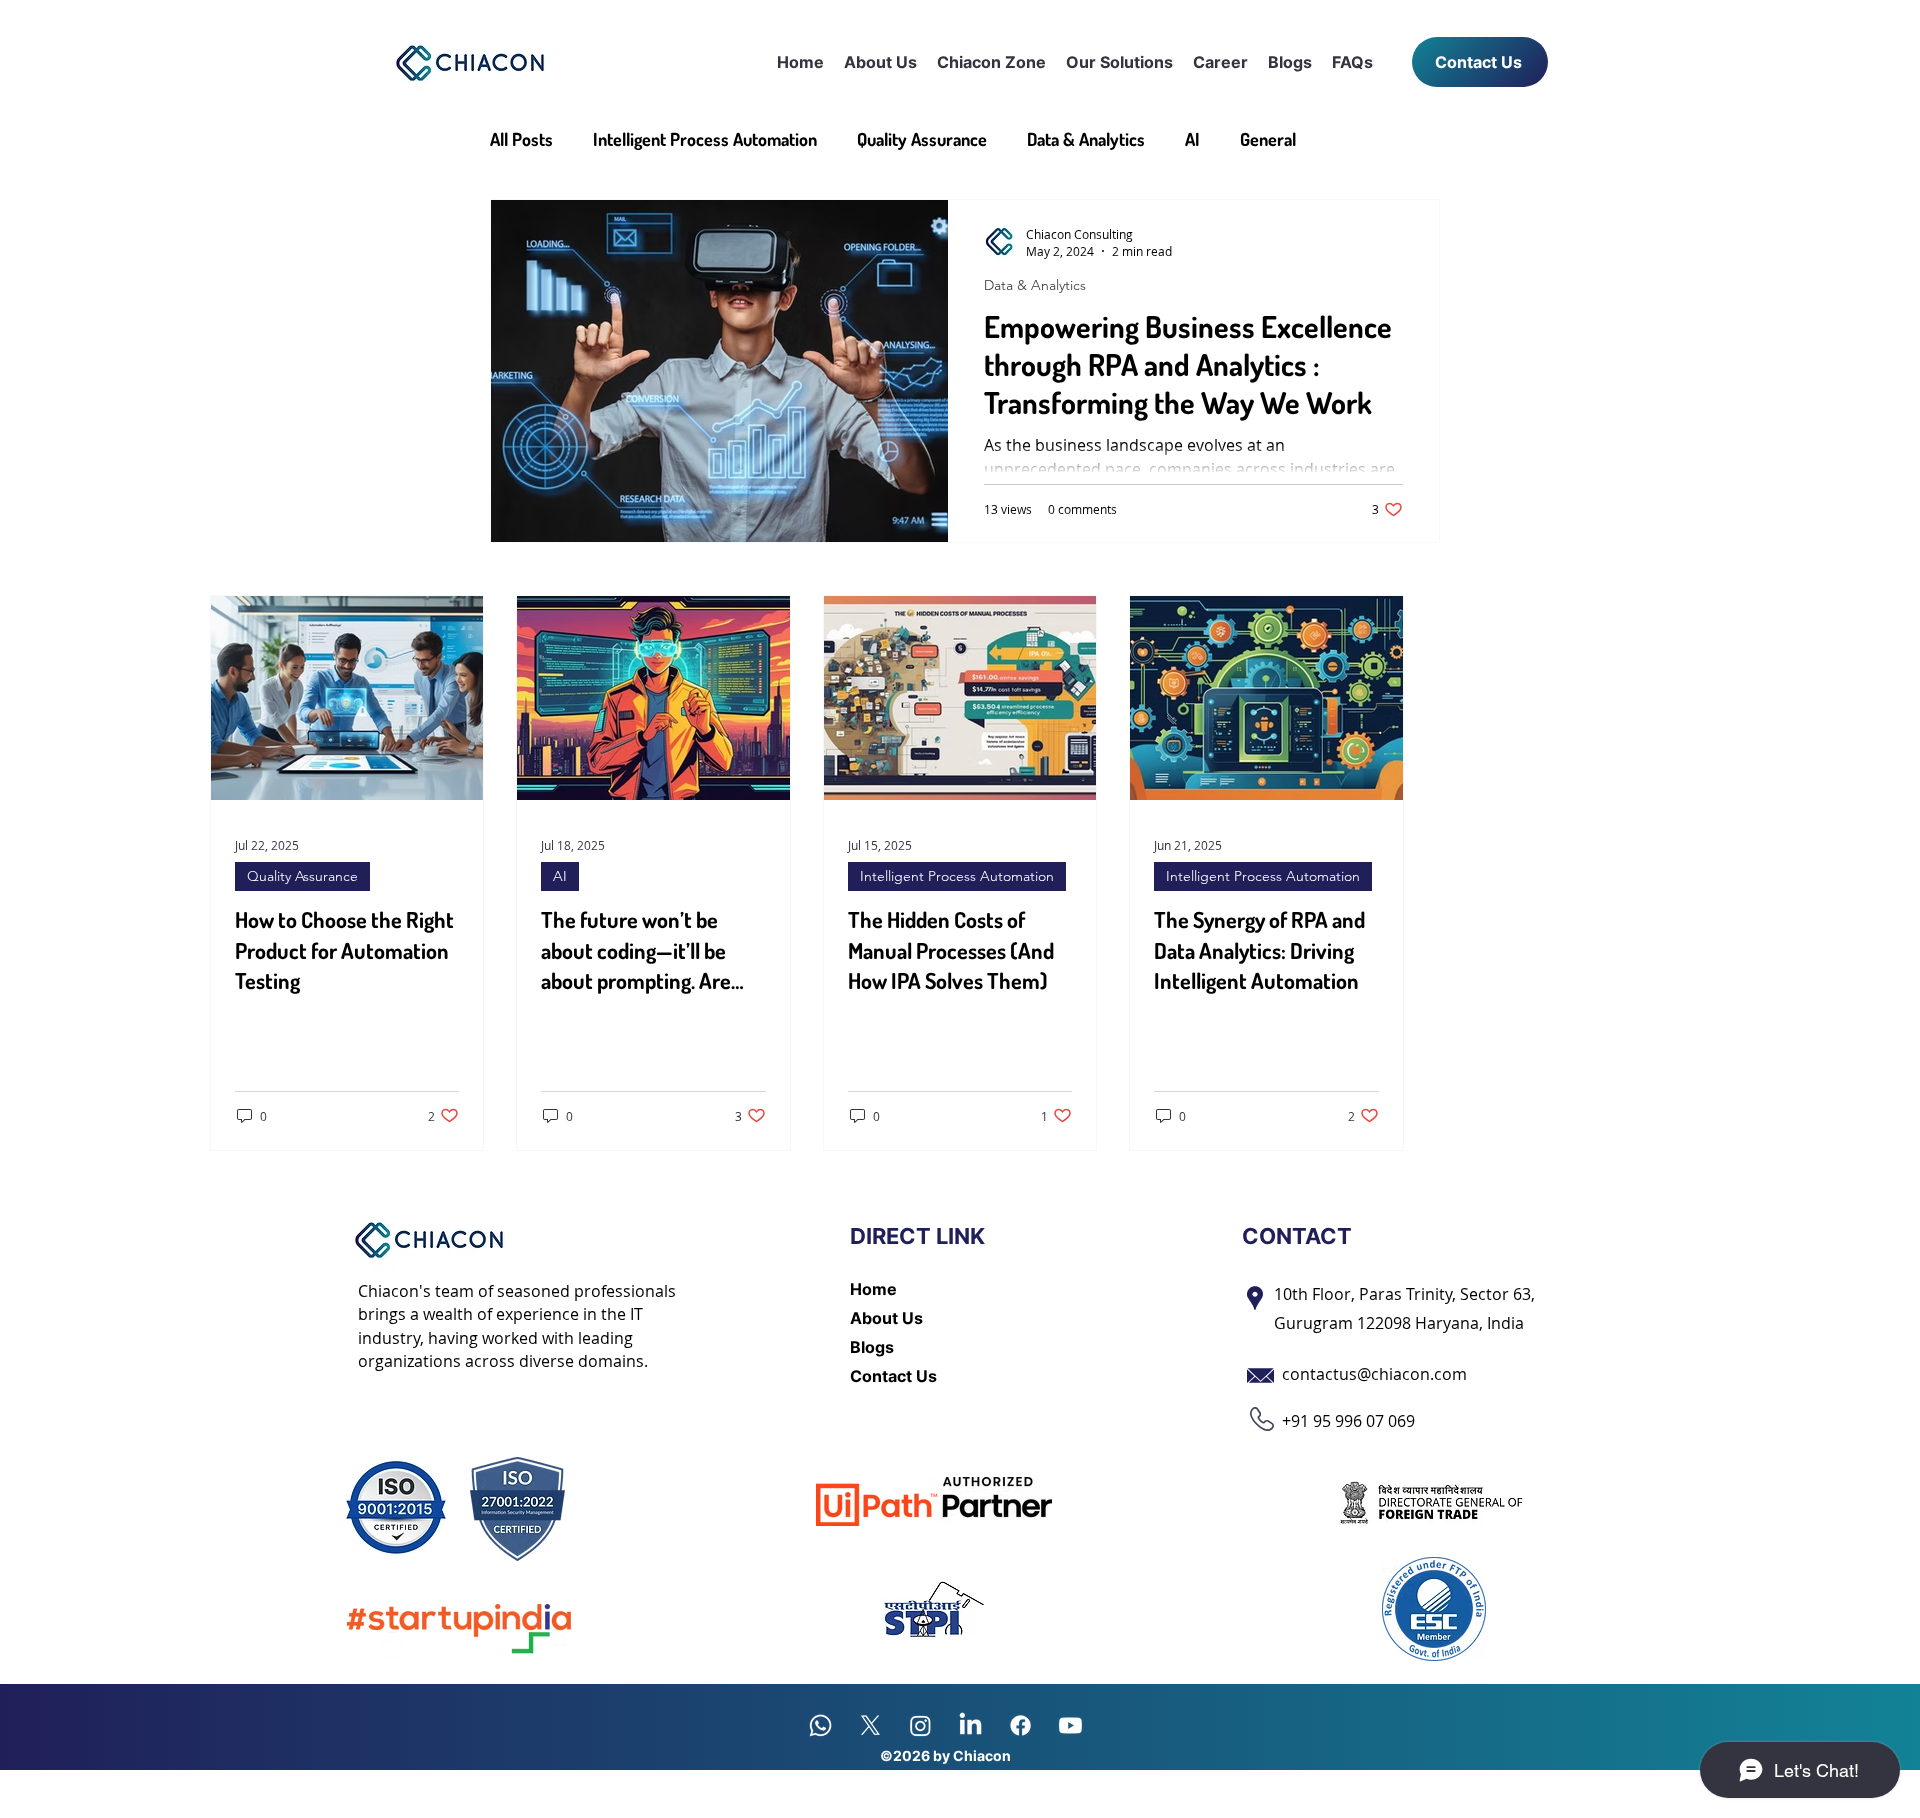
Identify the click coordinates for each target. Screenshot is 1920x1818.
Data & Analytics (1086, 139)
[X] (870, 1725)
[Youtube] (1070, 1725)
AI (1192, 139)
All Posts (521, 139)
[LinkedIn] (970, 1725)
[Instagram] (920, 1725)
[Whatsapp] (820, 1725)
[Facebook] (1020, 1725)
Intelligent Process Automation (705, 139)
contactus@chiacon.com (1374, 1374)
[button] (991, 62)
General (1268, 139)
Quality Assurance (922, 139)
